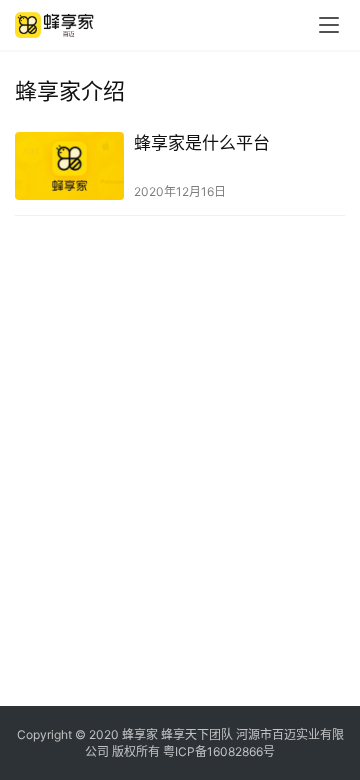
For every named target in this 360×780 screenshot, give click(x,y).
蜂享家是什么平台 (202, 143)
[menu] (329, 25)
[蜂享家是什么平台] (69, 166)
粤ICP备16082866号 (219, 751)
